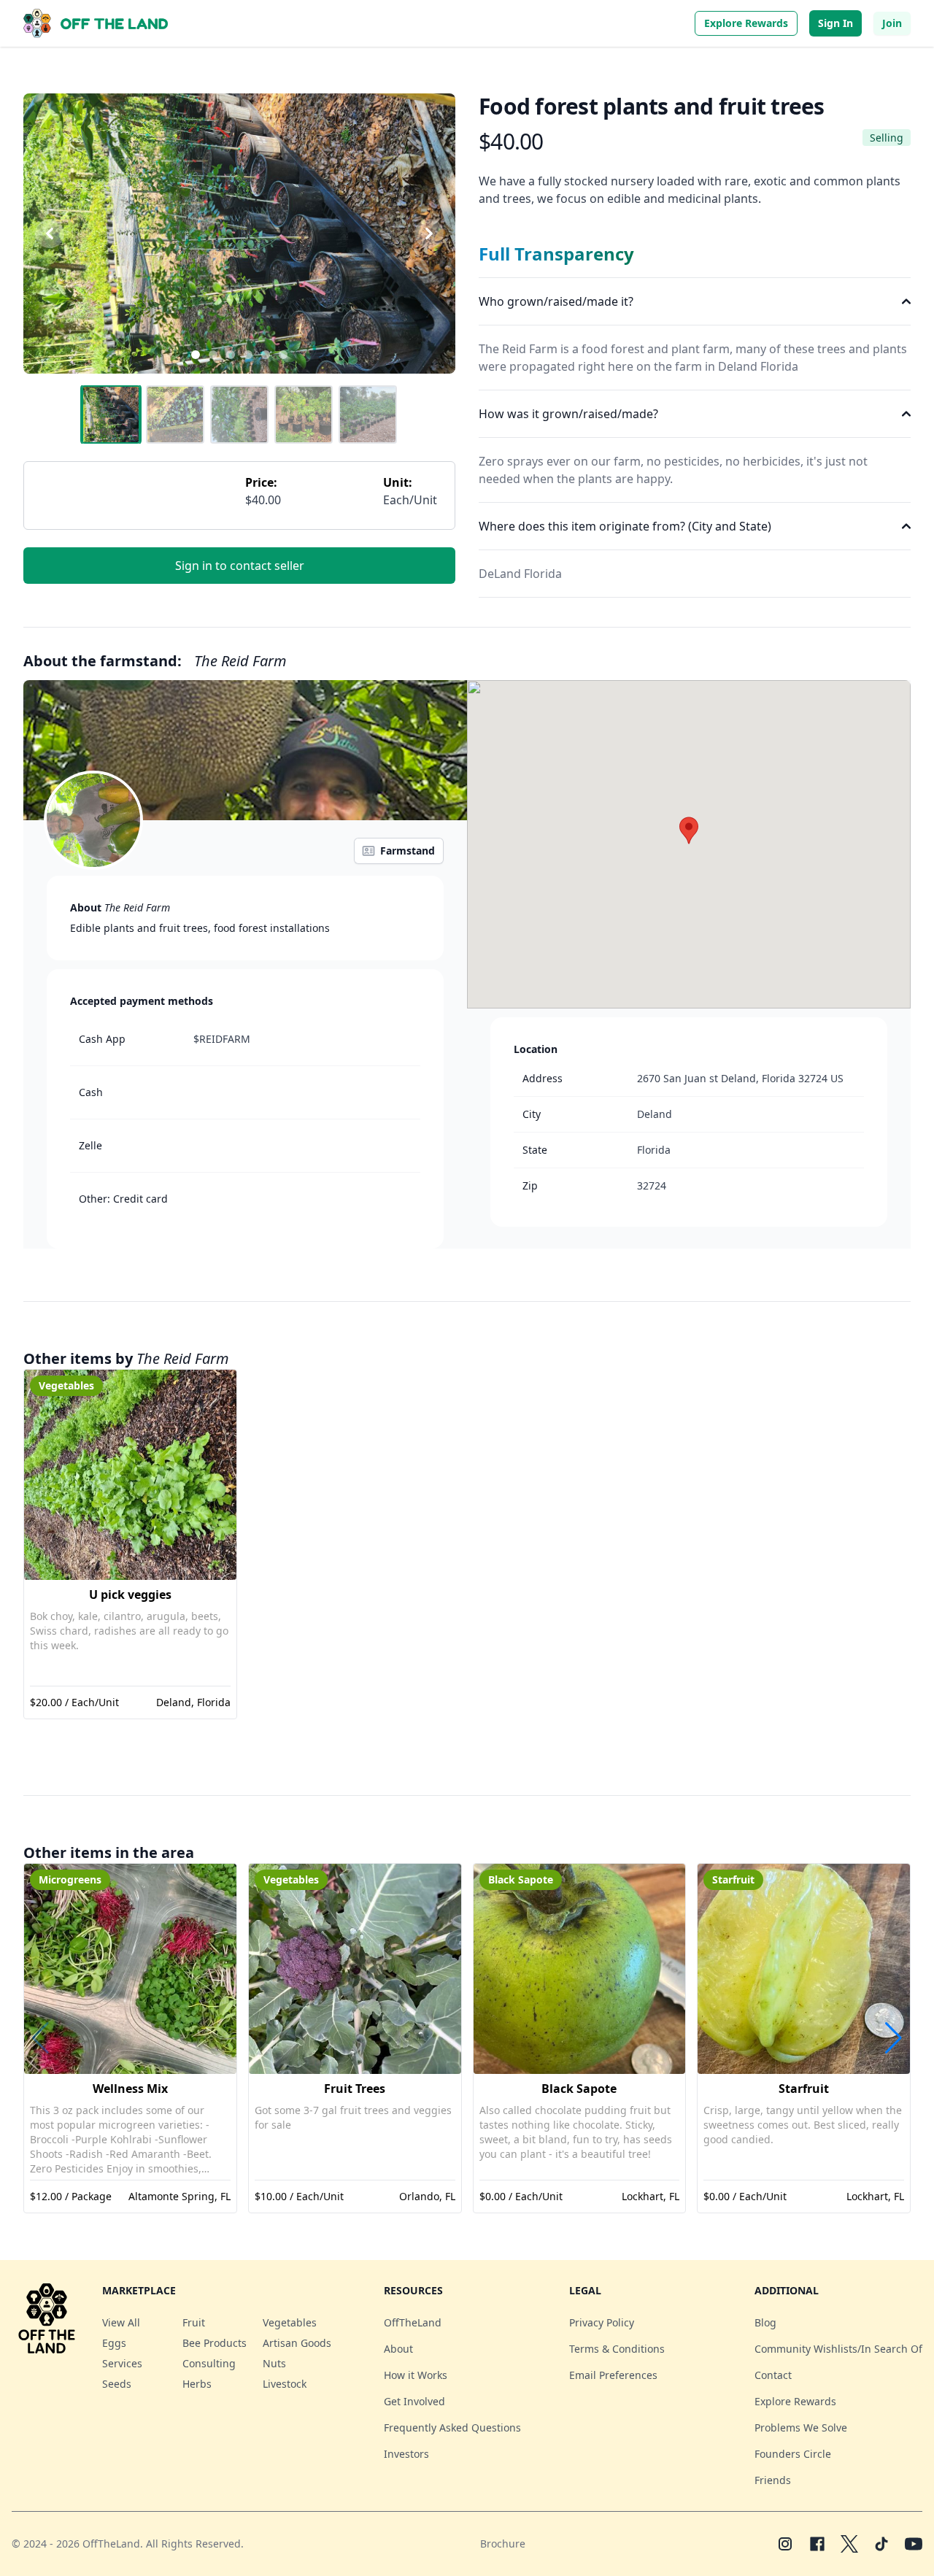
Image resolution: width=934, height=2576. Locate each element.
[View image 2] (175, 414)
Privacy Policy (602, 2322)
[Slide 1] (196, 355)
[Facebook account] (817, 2544)
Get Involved (414, 2401)
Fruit (194, 2322)
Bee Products (215, 2343)
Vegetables (290, 2322)
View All (121, 2322)
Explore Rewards (746, 23)
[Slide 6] (283, 355)
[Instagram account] (785, 2544)
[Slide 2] (213, 355)
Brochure (503, 2544)
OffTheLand (413, 2322)
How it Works (416, 2375)
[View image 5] (368, 414)
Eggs (114, 2343)
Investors (406, 2454)
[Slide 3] (231, 355)
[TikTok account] (881, 2544)
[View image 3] (239, 414)
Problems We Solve (801, 2427)
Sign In (835, 23)
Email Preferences (613, 2375)
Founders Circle (793, 2454)
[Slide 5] (266, 355)
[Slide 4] (248, 355)
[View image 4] (304, 414)
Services (122, 2363)
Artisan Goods (297, 2343)
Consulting (209, 2363)
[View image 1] (111, 414)
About (398, 2349)
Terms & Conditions (617, 2349)
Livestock (285, 2384)
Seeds (117, 2384)
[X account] (849, 2544)
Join (892, 23)
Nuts (274, 2363)
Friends (773, 2480)
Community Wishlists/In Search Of (838, 2349)
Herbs (197, 2384)
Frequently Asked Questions (452, 2427)
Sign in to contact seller (240, 566)
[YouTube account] (914, 2544)
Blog (765, 2322)
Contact (773, 2375)
